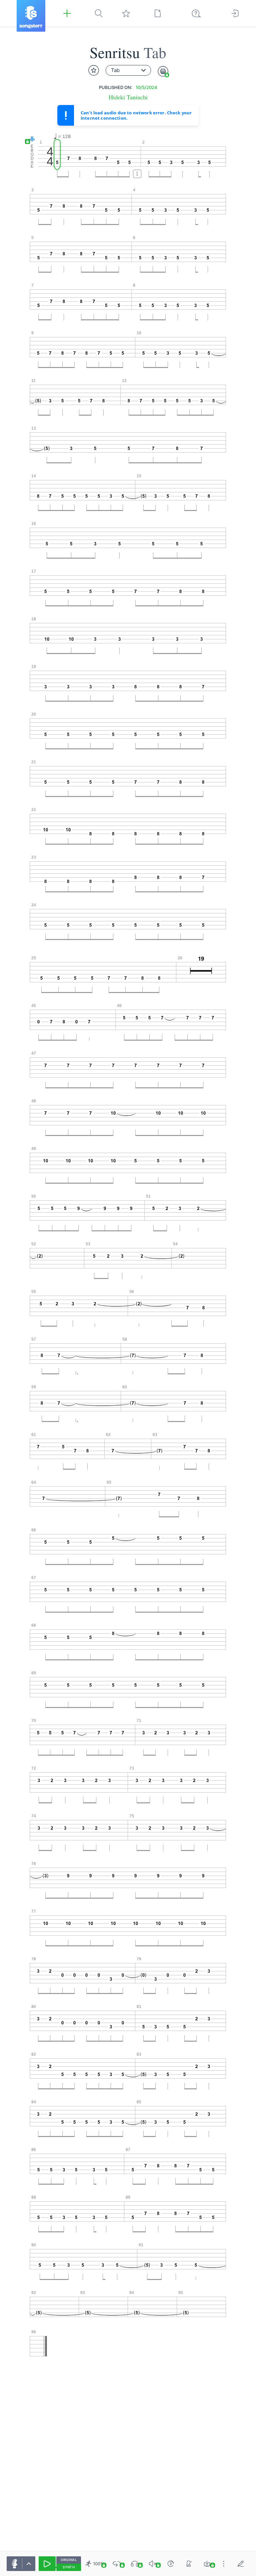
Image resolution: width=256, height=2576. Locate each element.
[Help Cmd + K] (196, 13)
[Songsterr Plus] (67, 13)
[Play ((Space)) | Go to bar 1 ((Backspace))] (47, 2564)
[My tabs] (126, 13)
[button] (30, 139)
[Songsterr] (31, 16)
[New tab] (158, 13)
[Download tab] (207, 2564)
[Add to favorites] (94, 70)
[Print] (163, 71)
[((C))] (171, 2564)
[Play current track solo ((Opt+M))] (135, 2564)
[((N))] (189, 2564)
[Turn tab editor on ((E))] (241, 2564)
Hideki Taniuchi (128, 97)
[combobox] (128, 70)
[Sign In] (235, 13)
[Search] (99, 13)
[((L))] (117, 2564)
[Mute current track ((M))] (153, 2564)
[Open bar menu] (137, 174)
